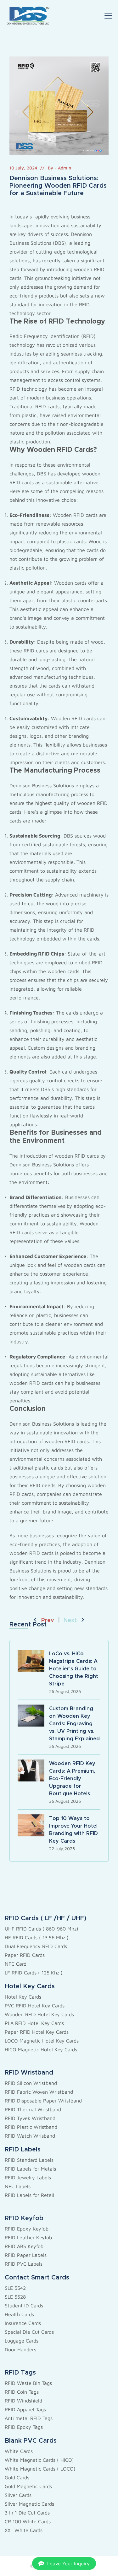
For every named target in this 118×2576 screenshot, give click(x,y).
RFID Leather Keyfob (28, 2237)
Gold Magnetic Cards (28, 2486)
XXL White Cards (24, 2530)
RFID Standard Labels (29, 2160)
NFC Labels (18, 2186)
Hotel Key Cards (23, 1997)
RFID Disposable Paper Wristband (43, 2101)
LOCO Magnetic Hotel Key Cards (42, 2041)
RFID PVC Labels (24, 2264)
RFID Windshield (23, 2401)
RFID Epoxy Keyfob (27, 2229)
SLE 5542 (15, 2288)
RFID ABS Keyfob (24, 2246)
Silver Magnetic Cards (29, 2504)
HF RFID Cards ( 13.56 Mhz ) (37, 1937)
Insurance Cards (23, 2323)
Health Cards (19, 2314)
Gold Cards (17, 2477)
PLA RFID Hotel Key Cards (34, 2023)
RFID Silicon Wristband (31, 2083)
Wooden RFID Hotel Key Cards (39, 2014)
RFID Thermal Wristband (33, 2109)
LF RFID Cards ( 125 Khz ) (34, 1973)
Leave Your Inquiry (68, 2563)
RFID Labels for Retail (29, 2195)
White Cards (19, 2451)
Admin (65, 168)
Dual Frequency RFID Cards (36, 1946)
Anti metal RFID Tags (29, 2418)
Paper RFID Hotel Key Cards (37, 2032)
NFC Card (16, 1964)
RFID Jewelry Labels (28, 2177)
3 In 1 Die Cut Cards (27, 2513)
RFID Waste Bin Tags (28, 2383)
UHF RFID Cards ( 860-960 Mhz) (42, 1929)
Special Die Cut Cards (29, 2332)
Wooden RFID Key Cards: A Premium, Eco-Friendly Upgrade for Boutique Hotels (72, 1779)
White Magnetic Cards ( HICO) (39, 2460)
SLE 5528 (15, 2297)
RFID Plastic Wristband (31, 2127)
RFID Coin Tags (22, 2392)
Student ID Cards (24, 2306)
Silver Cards (18, 2495)
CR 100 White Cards (28, 2521)
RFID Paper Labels (26, 2255)
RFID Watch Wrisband (30, 2136)
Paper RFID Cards (25, 1955)
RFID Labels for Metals (30, 2169)
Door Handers (20, 2349)
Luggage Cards (22, 2341)
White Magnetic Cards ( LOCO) (40, 2469)
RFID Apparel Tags (25, 2409)
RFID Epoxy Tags (24, 2427)
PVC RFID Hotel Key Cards (35, 2006)
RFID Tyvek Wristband (30, 2118)
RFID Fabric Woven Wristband (39, 2092)
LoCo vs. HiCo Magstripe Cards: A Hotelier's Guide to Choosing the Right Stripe (74, 1669)
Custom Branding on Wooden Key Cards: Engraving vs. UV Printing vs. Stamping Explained (74, 1724)
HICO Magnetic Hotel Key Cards (41, 2049)
